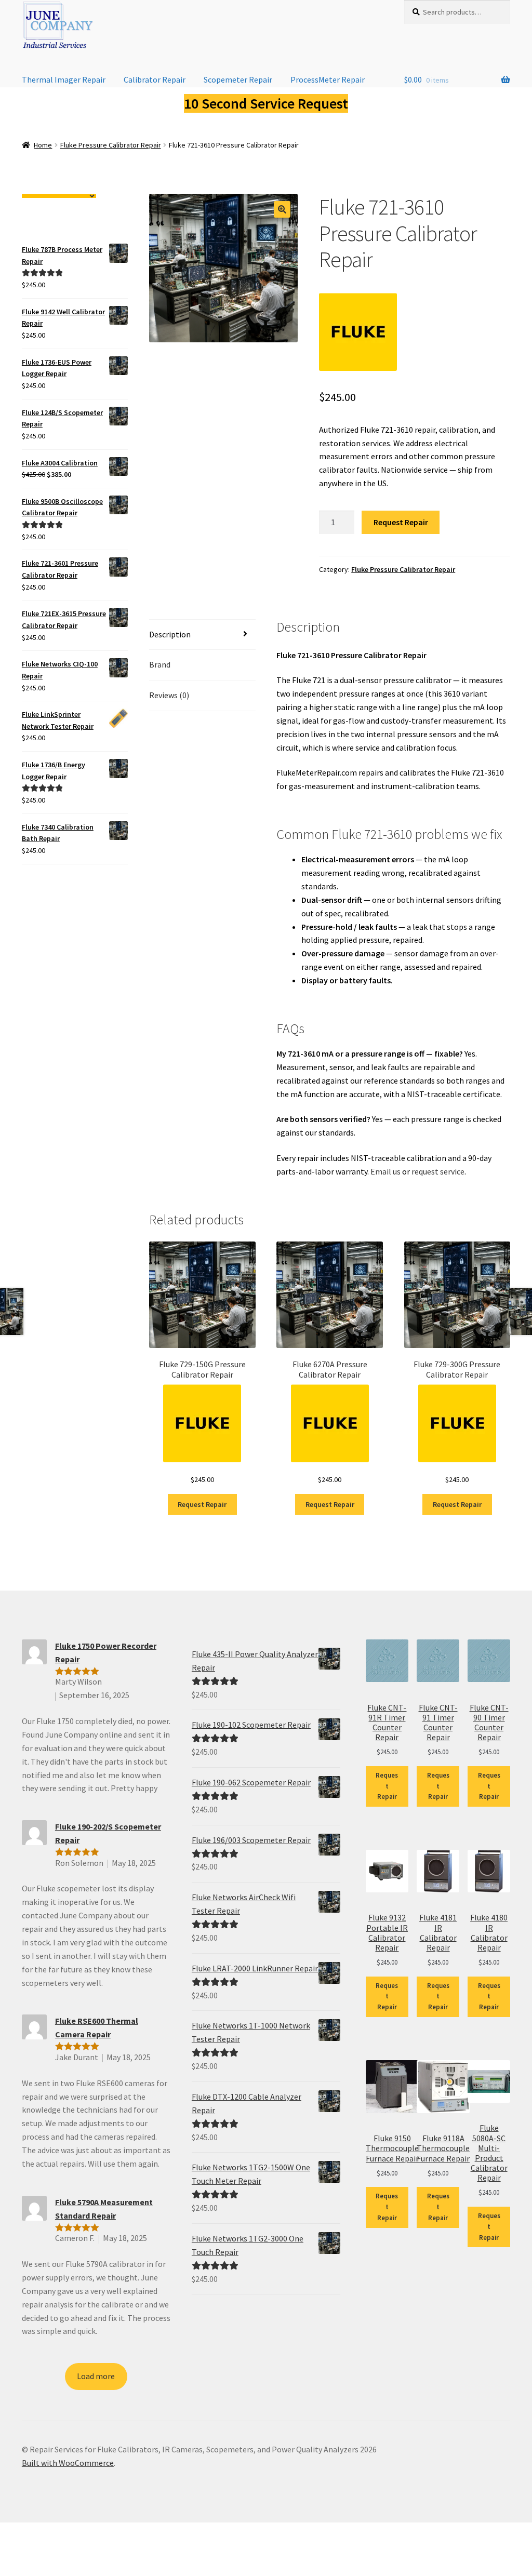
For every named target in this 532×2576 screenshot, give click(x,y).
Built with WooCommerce (68, 2463)
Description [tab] (170, 634)
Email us (385, 1171)
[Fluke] (358, 332)
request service (438, 1171)
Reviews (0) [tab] (169, 695)
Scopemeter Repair (238, 79)
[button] (282, 209)
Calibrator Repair (155, 79)
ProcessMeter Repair (328, 79)
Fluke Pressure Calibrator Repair (111, 145)
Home (43, 145)
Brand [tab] (160, 664)
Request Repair (401, 522)
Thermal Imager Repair (64, 79)
